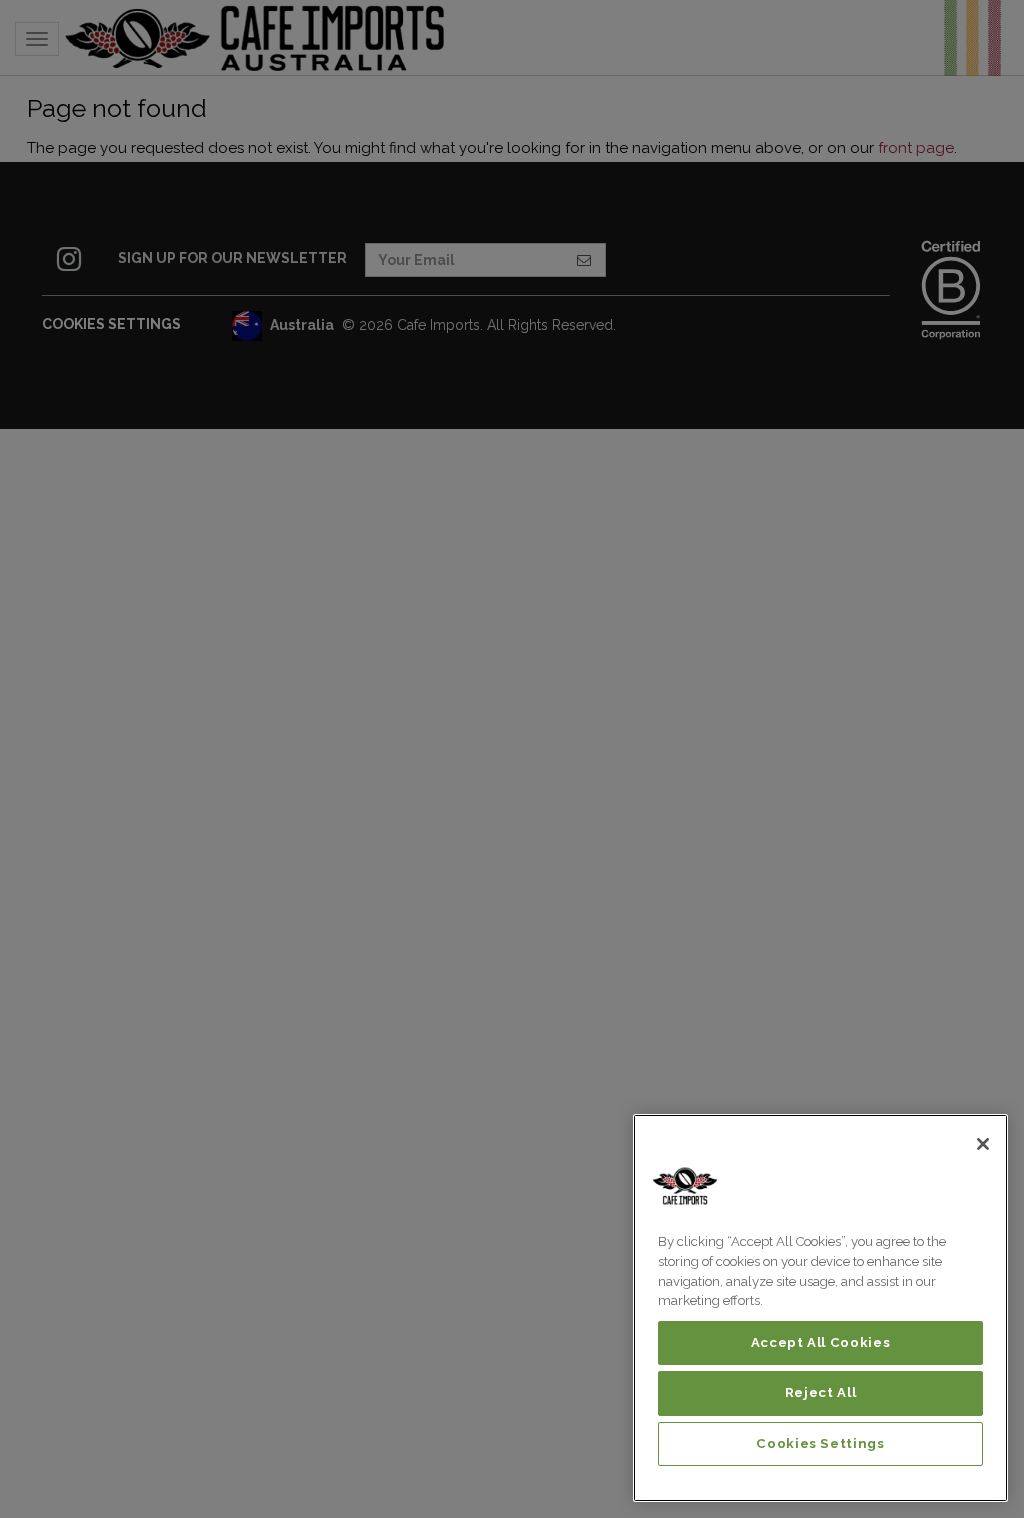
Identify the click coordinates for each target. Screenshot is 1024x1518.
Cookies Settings (820, 1443)
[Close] (983, 1144)
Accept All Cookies (821, 1342)
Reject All (821, 1392)
